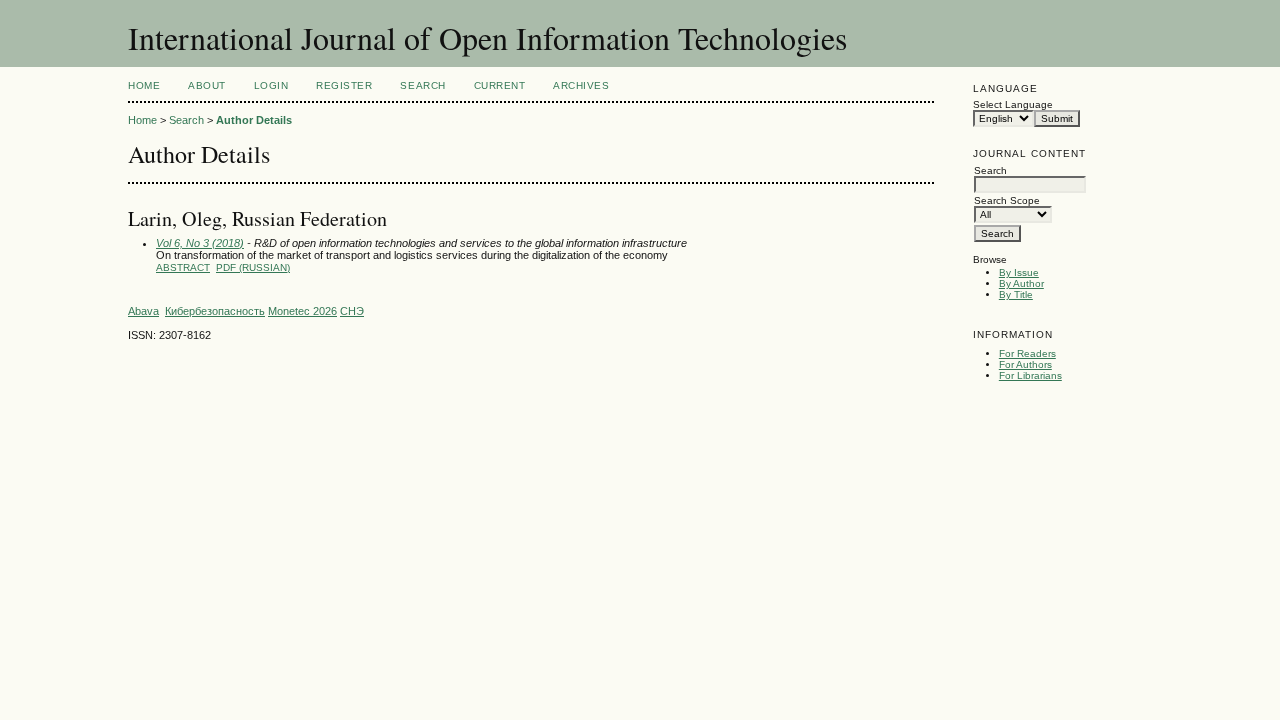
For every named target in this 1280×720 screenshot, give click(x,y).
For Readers (1027, 353)
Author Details (254, 120)
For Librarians (1030, 375)
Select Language (1013, 104)
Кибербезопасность (215, 311)
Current (500, 85)
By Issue (1019, 272)
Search (422, 85)
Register (344, 85)
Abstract (183, 267)
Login (271, 85)
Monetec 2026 (302, 311)
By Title (1016, 294)
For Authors (1025, 364)
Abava (143, 311)
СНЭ (352, 311)
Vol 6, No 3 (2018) (200, 243)
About (207, 85)
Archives (581, 85)
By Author (1021, 283)
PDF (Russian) (253, 267)
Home (144, 85)
